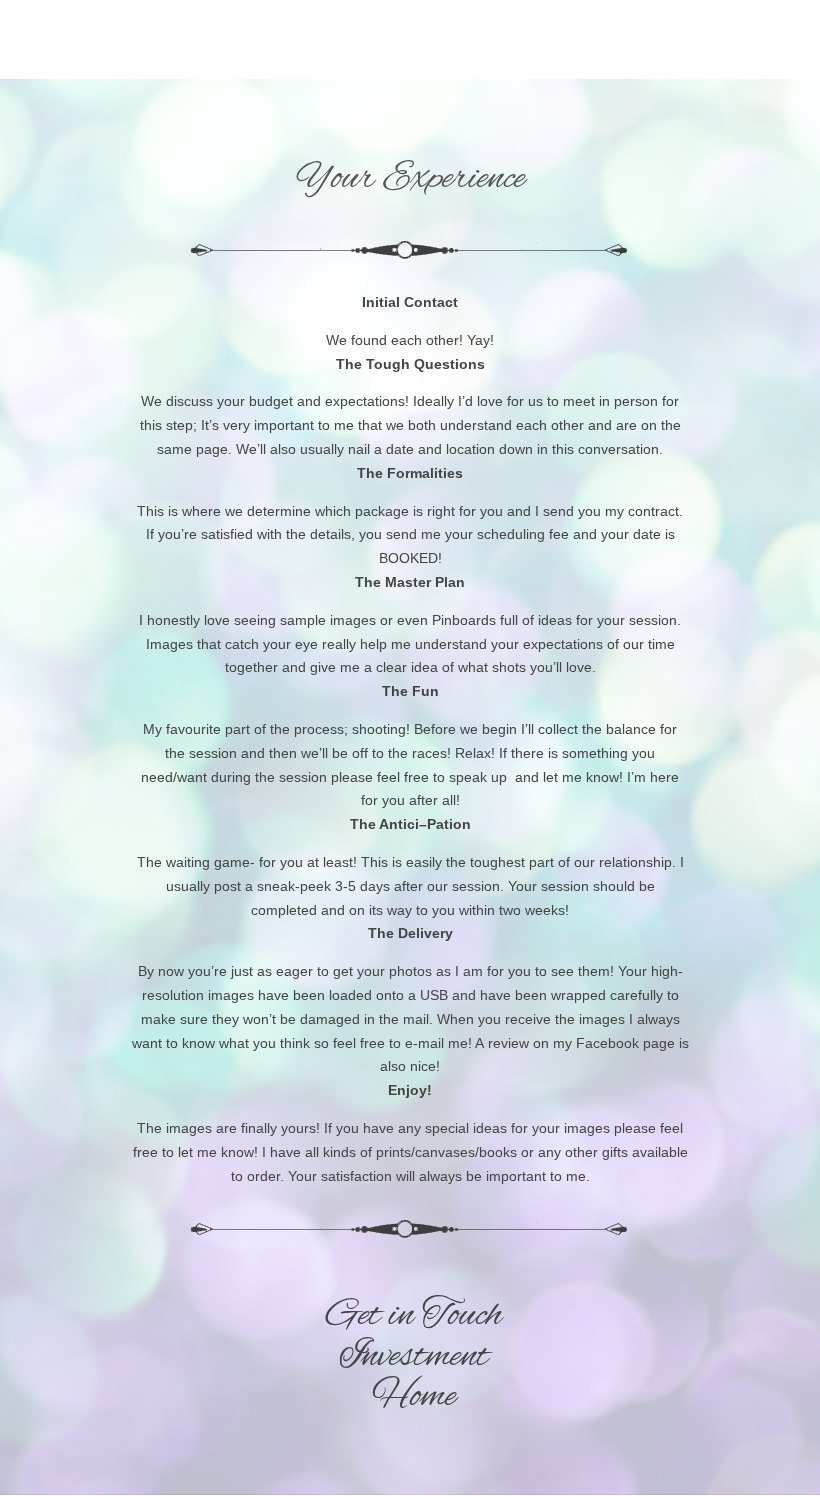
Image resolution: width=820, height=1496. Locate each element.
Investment (414, 1357)
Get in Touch (414, 1316)
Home (414, 1397)
